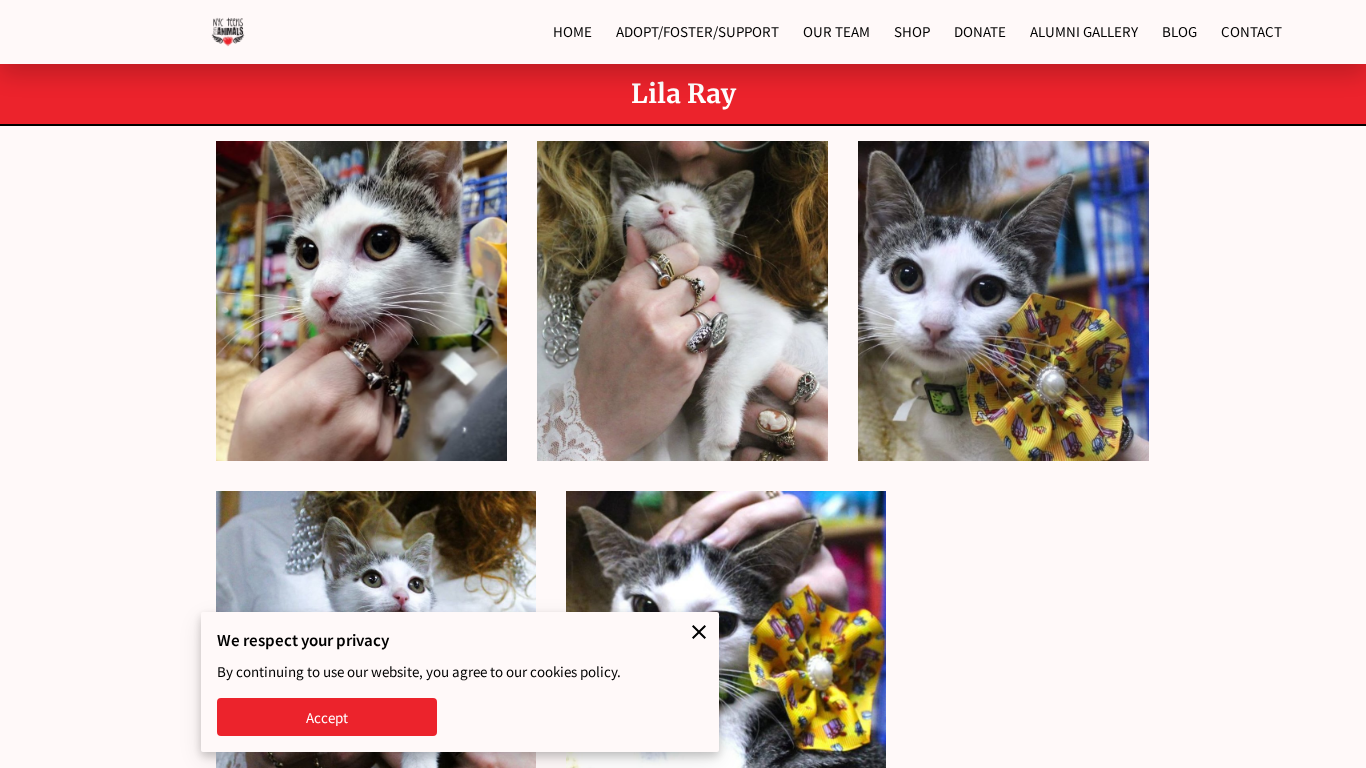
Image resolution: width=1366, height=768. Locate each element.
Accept (327, 717)
